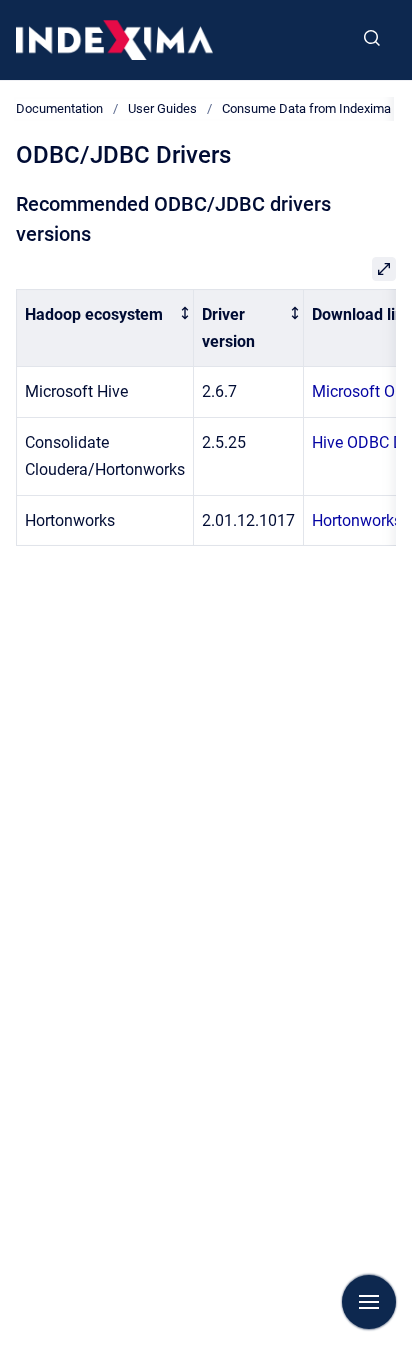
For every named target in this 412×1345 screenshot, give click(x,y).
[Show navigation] (369, 1302)
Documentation (59, 108)
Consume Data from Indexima (306, 108)
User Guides (162, 108)
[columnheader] (105, 328)
